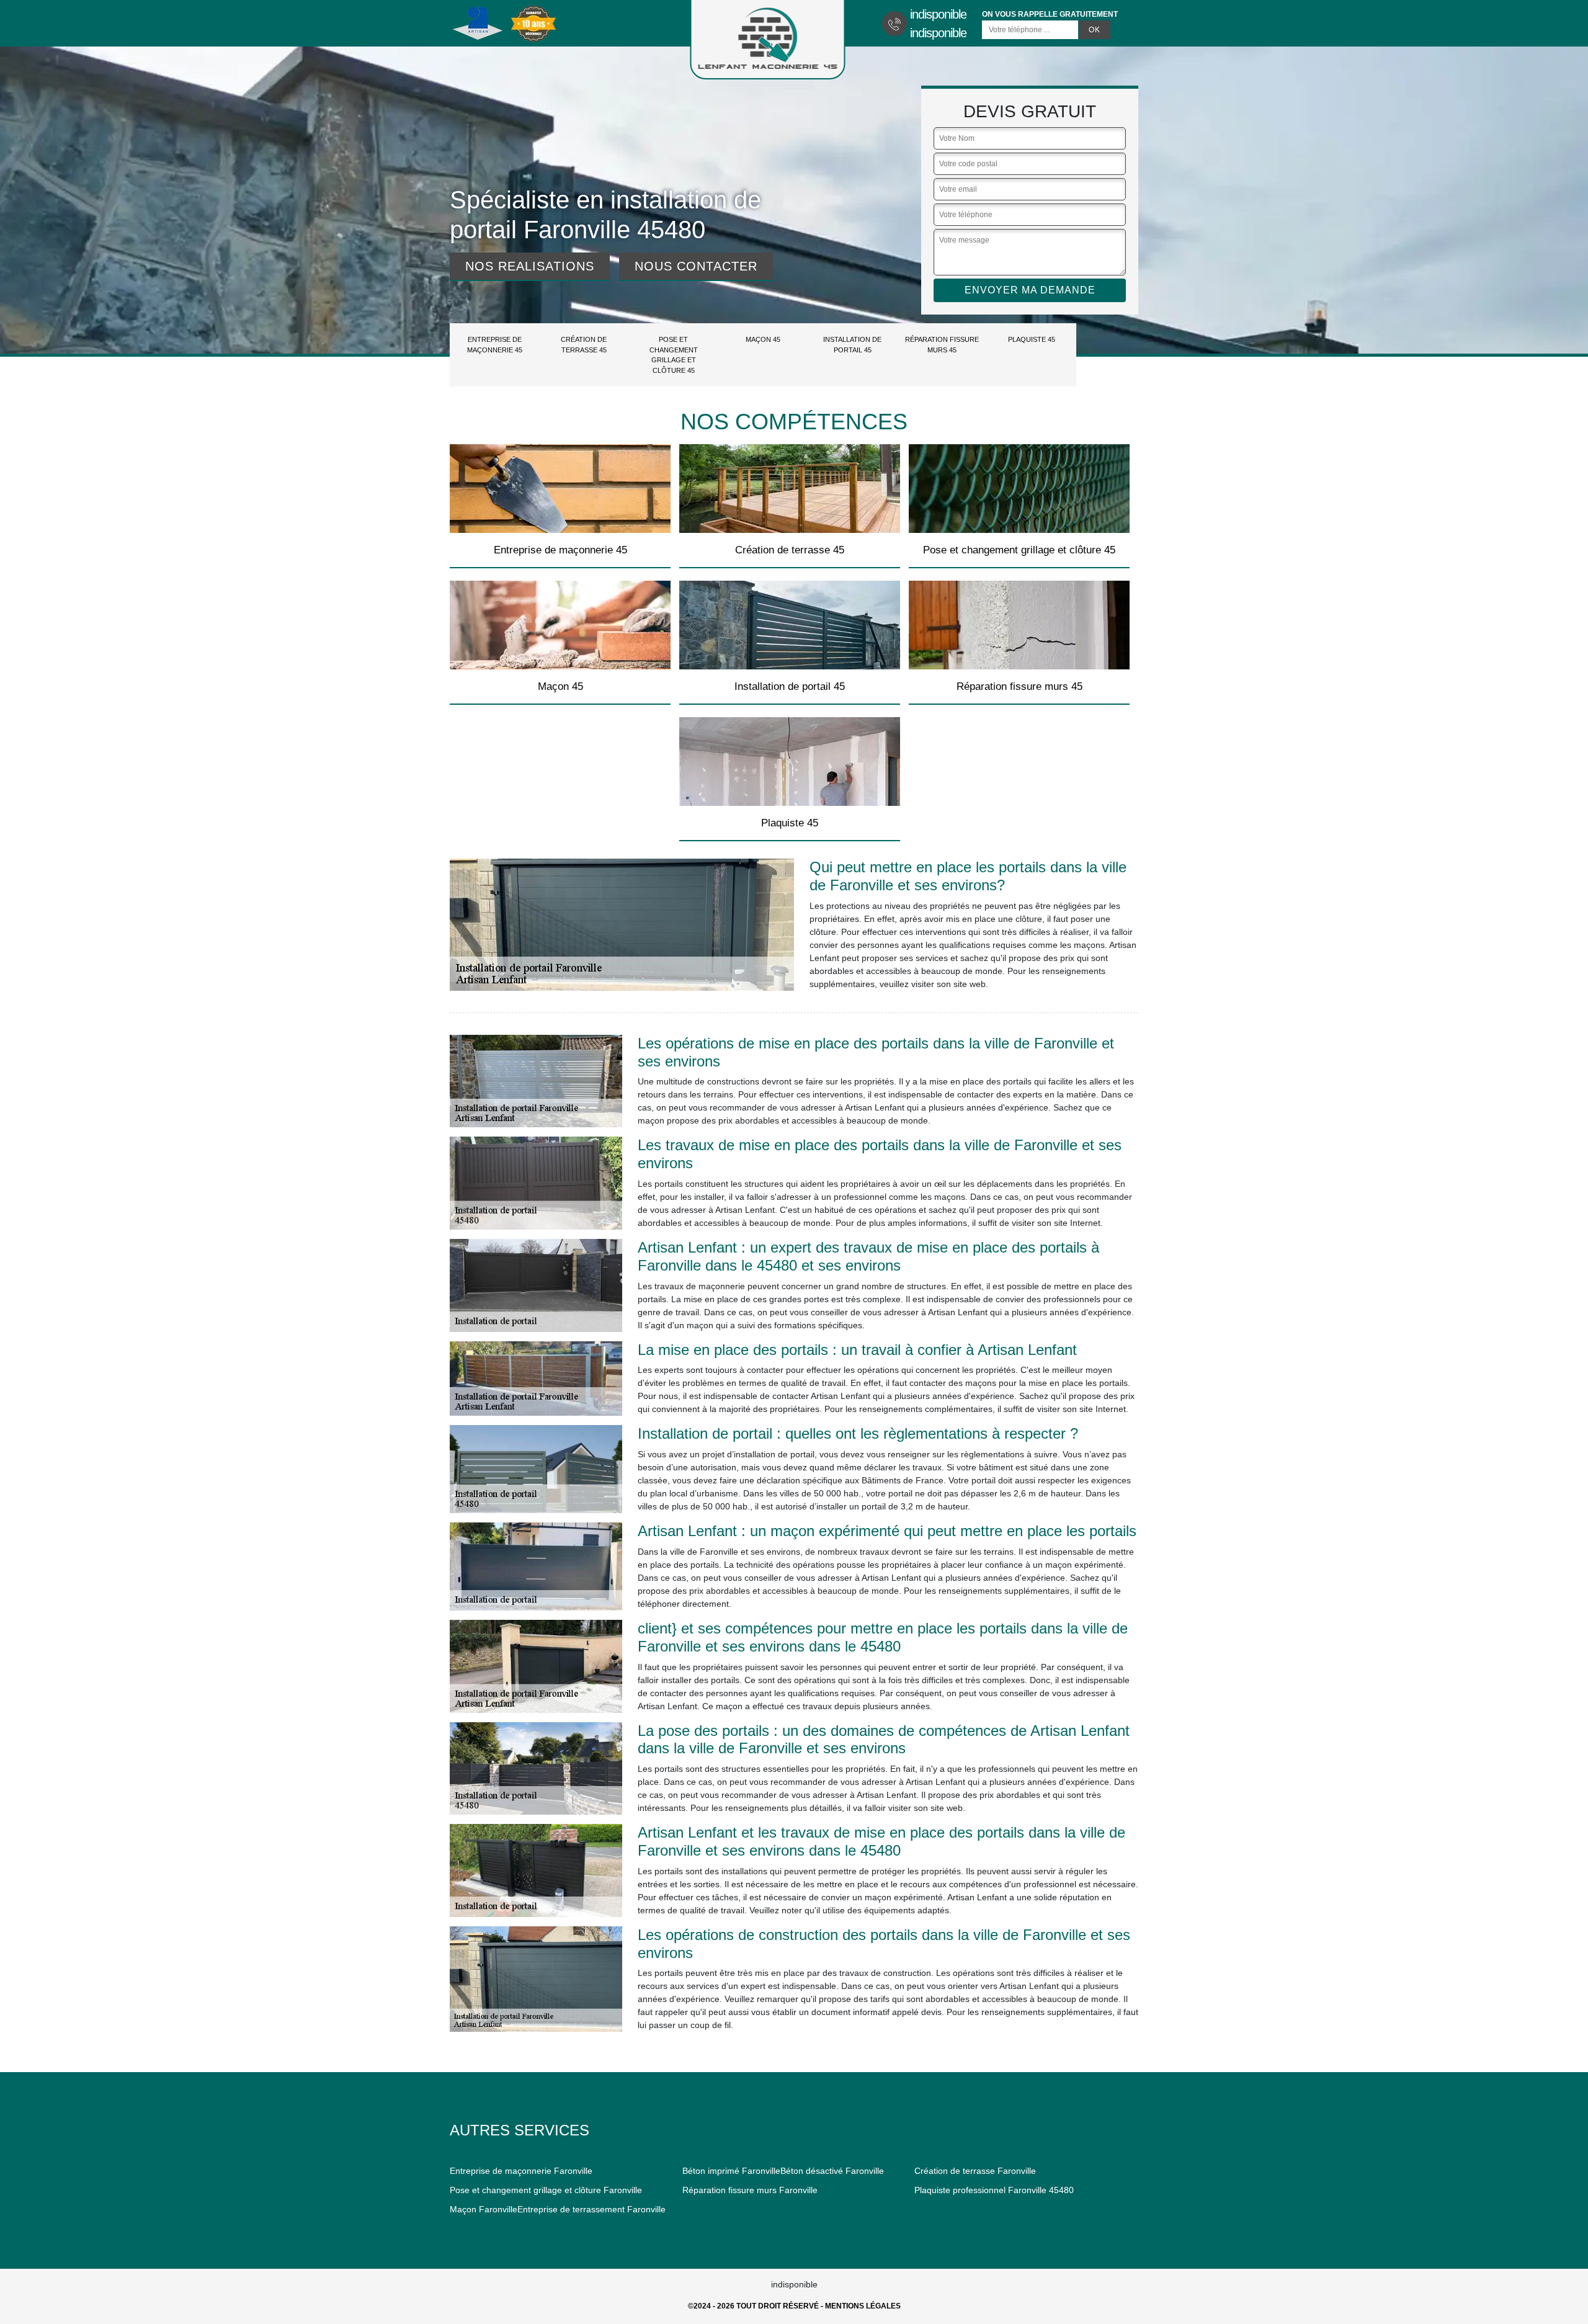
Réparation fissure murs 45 (942, 345)
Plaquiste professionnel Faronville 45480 (994, 2190)
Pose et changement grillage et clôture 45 (674, 355)
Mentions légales (863, 2306)
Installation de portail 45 (852, 345)
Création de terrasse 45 (584, 345)
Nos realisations (530, 266)
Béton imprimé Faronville (731, 2171)
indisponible (938, 14)
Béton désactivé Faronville (832, 2171)
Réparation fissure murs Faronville (750, 2190)
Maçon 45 (763, 339)
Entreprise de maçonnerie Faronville (521, 2171)
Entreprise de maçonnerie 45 (495, 345)
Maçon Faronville (484, 2209)
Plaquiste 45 (1032, 339)
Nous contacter (696, 266)
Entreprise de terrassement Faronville (591, 2209)
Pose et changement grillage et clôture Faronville (546, 2190)
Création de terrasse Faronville (975, 2171)
